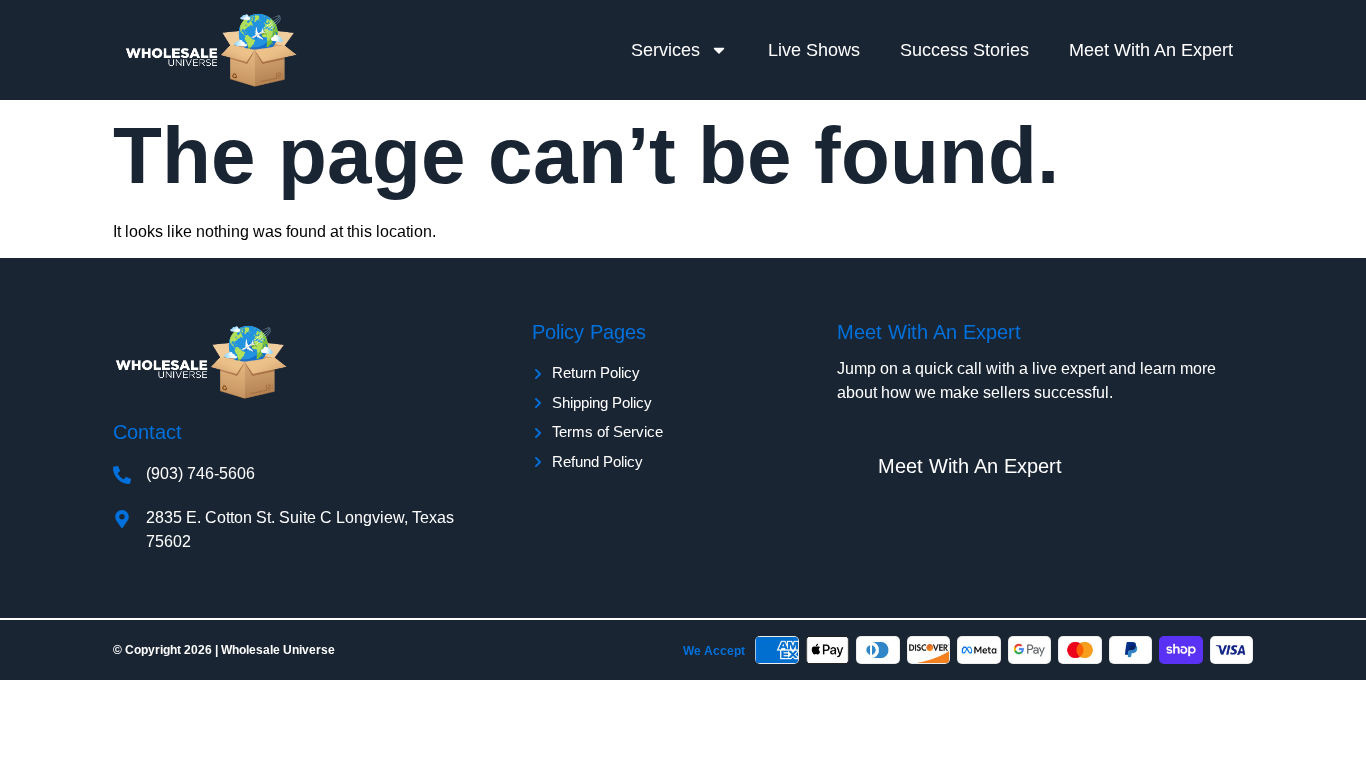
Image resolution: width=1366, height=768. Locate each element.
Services (665, 50)
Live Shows (814, 50)
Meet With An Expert (1151, 50)
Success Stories (964, 50)
